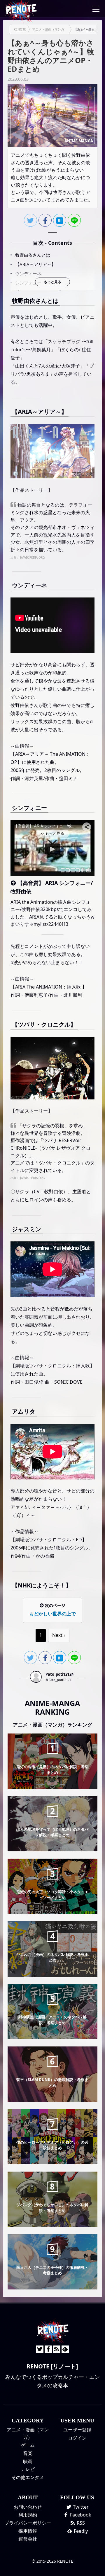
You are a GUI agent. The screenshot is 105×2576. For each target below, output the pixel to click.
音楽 (28, 2453)
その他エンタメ (28, 2477)
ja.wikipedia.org (32, 557)
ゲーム (28, 2445)
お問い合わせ (28, 2507)
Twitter (80, 2507)
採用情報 (28, 2531)
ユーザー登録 (77, 2430)
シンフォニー (28, 283)
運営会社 (28, 2539)
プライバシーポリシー (28, 2523)
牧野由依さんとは (33, 255)
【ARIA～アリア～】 (35, 264)
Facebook (80, 2515)
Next (57, 1635)
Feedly (80, 2531)
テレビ (28, 2469)
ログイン (77, 2438)
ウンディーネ (28, 273)
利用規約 (28, 2515)
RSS (80, 2523)
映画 (28, 2461)
